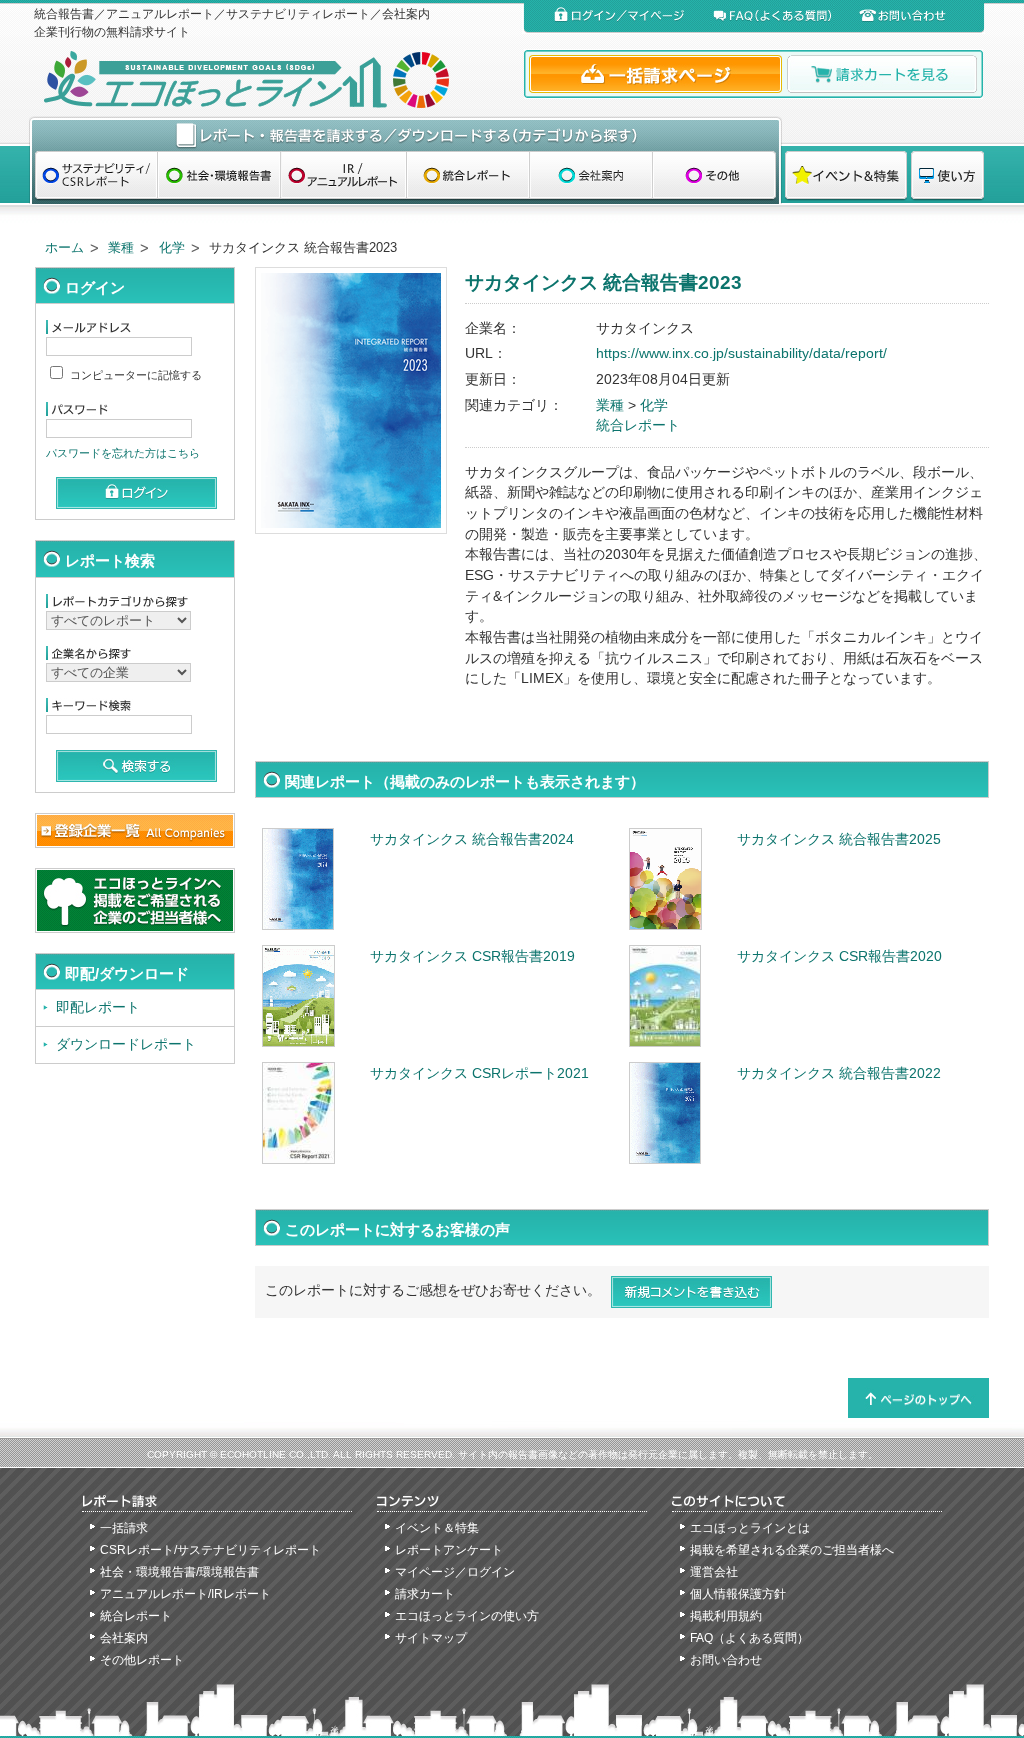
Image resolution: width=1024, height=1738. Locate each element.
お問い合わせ (726, 1660)
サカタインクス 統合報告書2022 (839, 1073)
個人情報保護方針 (738, 1594)
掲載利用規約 (726, 1616)
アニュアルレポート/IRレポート (185, 1594)
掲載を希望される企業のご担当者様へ (792, 1550)
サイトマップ (431, 1638)
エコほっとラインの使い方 (467, 1616)
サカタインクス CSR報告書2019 (472, 956)
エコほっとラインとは (750, 1528)
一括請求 (124, 1528)
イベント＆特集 (437, 1528)
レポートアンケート (449, 1550)
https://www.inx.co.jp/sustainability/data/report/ (741, 353)
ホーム (64, 247)
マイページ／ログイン (455, 1572)
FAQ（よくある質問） (749, 1638)
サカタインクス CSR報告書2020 (839, 956)
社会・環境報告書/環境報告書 (179, 1572)
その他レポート (142, 1660)
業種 (121, 247)
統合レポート (638, 425)
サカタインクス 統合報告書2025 (839, 839)
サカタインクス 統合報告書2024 (472, 839)
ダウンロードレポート (126, 1044)
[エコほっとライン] (274, 79)
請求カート (425, 1594)
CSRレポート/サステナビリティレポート (210, 1550)
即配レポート (98, 1007)
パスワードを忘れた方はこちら (123, 453)
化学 (172, 247)
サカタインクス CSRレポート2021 (479, 1073)
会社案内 (124, 1638)
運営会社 (714, 1572)
